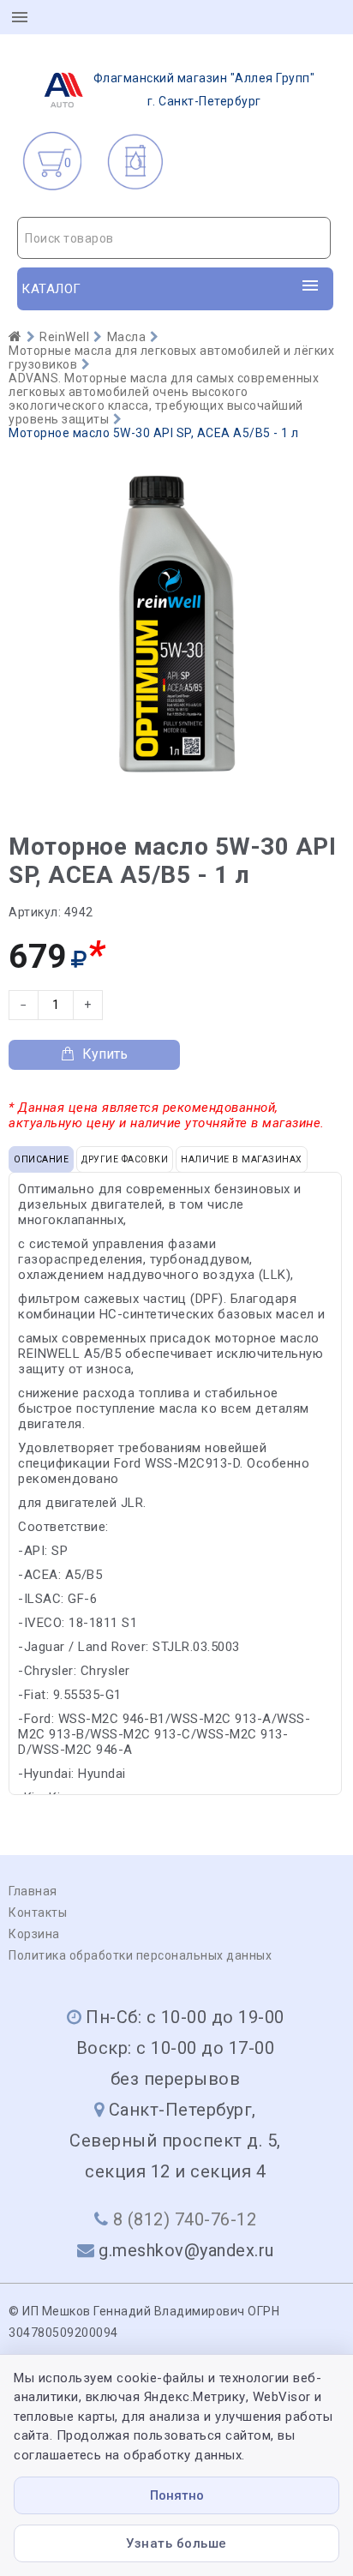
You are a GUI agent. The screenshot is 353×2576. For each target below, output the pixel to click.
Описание (41, 1159)
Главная (33, 1891)
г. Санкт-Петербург (204, 90)
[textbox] (174, 238)
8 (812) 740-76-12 (185, 2219)
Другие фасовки (125, 1159)
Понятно (177, 2495)
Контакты (38, 1912)
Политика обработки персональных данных (140, 1955)
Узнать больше (176, 2543)
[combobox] (174, 238)
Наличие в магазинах (242, 1159)
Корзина (34, 1934)
